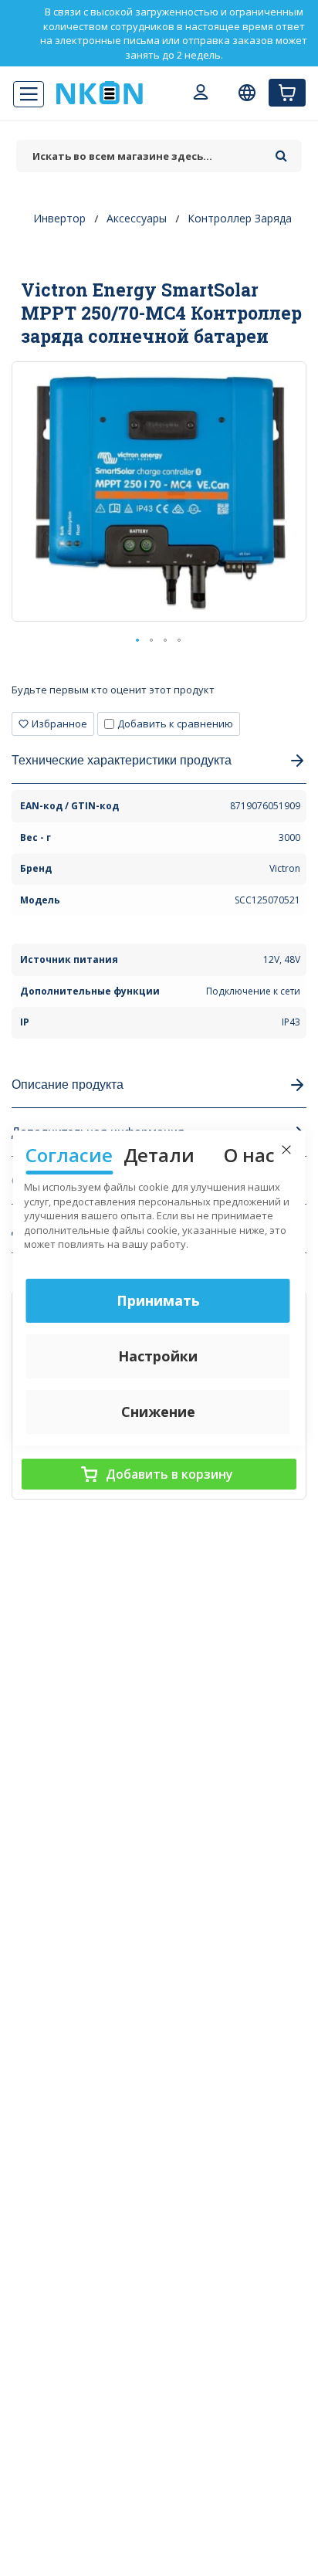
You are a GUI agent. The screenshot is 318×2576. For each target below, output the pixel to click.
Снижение (158, 1412)
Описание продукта (68, 1084)
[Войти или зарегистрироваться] (201, 94)
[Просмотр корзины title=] (287, 93)
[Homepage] (100, 93)
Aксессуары (137, 218)
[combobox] (142, 156)
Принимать (158, 1300)
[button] (138, 641)
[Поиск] (281, 151)
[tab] (159, 695)
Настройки (158, 1356)
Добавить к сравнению (175, 724)
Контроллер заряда (240, 218)
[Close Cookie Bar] (286, 1150)
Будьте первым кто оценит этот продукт (113, 690)
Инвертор (59, 218)
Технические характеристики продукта (122, 759)
